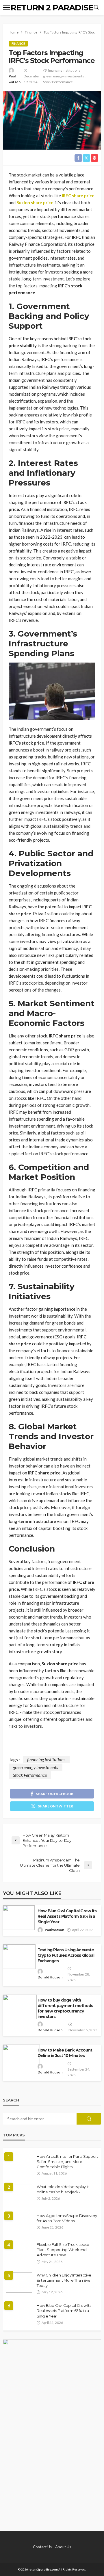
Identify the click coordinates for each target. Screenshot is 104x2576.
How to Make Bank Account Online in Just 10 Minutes (65, 2053)
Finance (18, 43)
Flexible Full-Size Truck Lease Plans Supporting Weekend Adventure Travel (63, 2250)
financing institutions (64, 70)
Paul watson (15, 79)
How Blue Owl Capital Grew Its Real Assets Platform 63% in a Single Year (67, 1916)
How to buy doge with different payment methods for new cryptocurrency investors (65, 2008)
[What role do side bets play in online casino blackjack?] (19, 2194)
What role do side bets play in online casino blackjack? (63, 2189)
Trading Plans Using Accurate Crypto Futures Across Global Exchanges (66, 1955)
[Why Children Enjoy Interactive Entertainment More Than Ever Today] (19, 2283)
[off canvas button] (6, 8)
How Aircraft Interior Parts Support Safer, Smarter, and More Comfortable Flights (67, 2162)
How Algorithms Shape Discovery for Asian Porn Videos (67, 2218)
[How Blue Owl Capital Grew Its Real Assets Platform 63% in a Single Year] (19, 2313)
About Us (63, 2547)
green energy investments (64, 76)
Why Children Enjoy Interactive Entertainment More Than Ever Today (64, 2280)
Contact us (42, 2547)
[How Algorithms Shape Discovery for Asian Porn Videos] (19, 2223)
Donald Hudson (50, 1977)
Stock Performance (58, 82)
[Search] (96, 8)
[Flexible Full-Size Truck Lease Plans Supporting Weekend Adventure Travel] (19, 2252)
